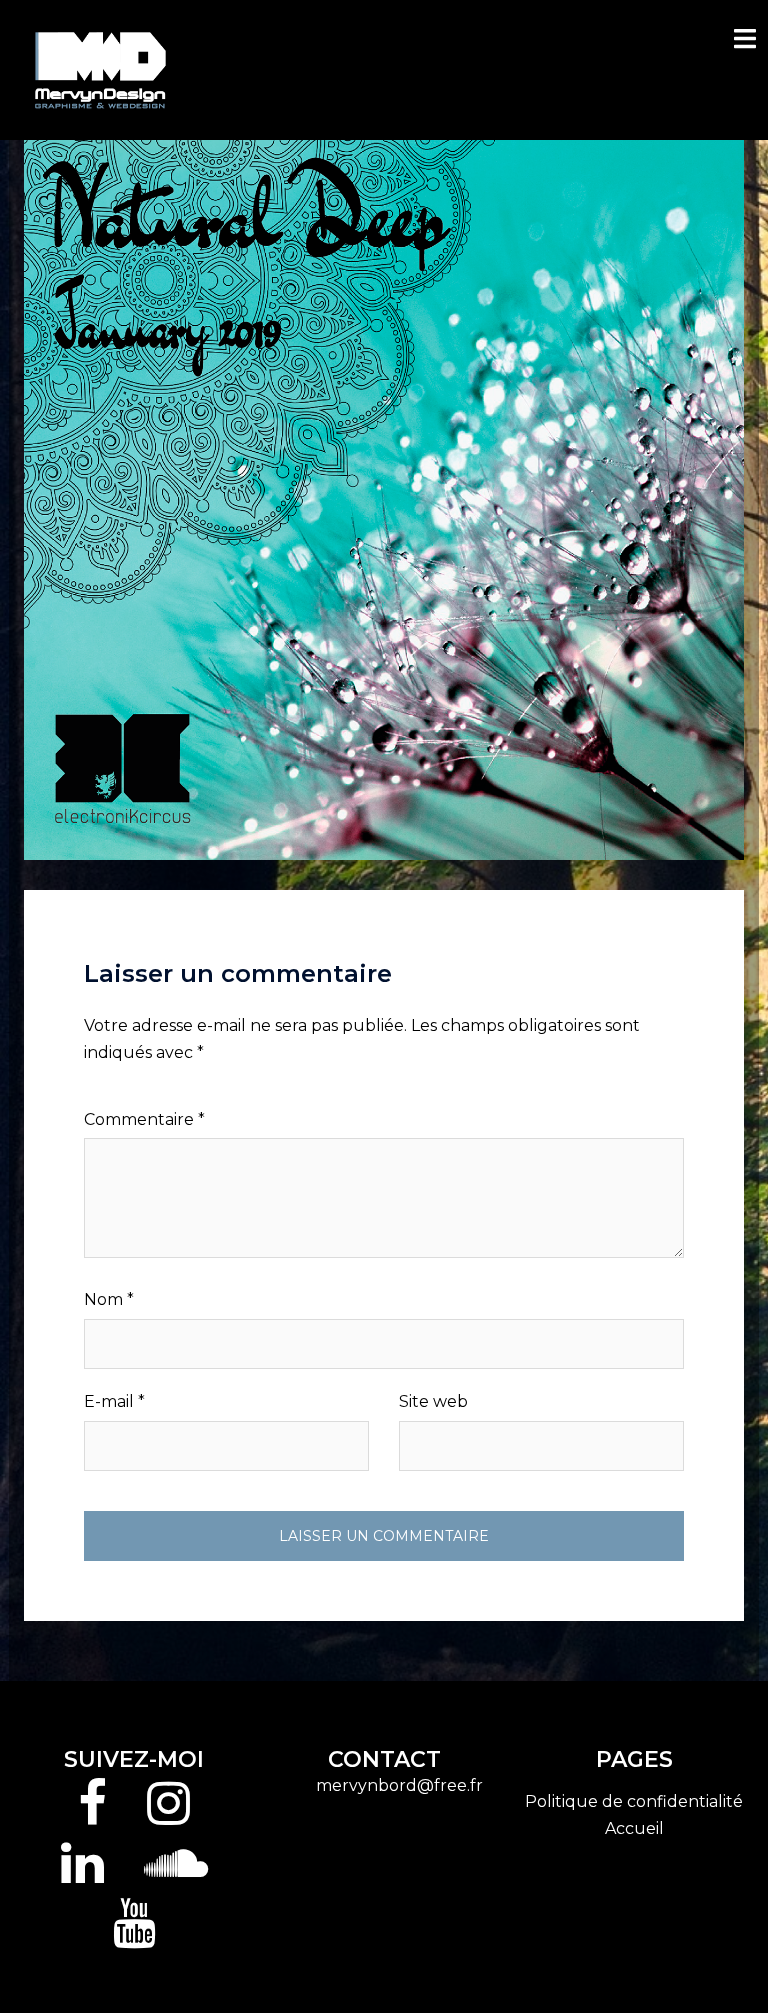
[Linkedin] (82, 1875)
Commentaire (144, 1119)
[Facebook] (92, 1815)
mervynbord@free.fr (399, 1785)
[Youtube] (134, 1935)
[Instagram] (168, 1815)
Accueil (634, 1828)
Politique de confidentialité (634, 1801)
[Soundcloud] (176, 1875)
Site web (433, 1401)
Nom (109, 1299)
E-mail (114, 1401)
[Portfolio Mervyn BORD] (100, 68)
